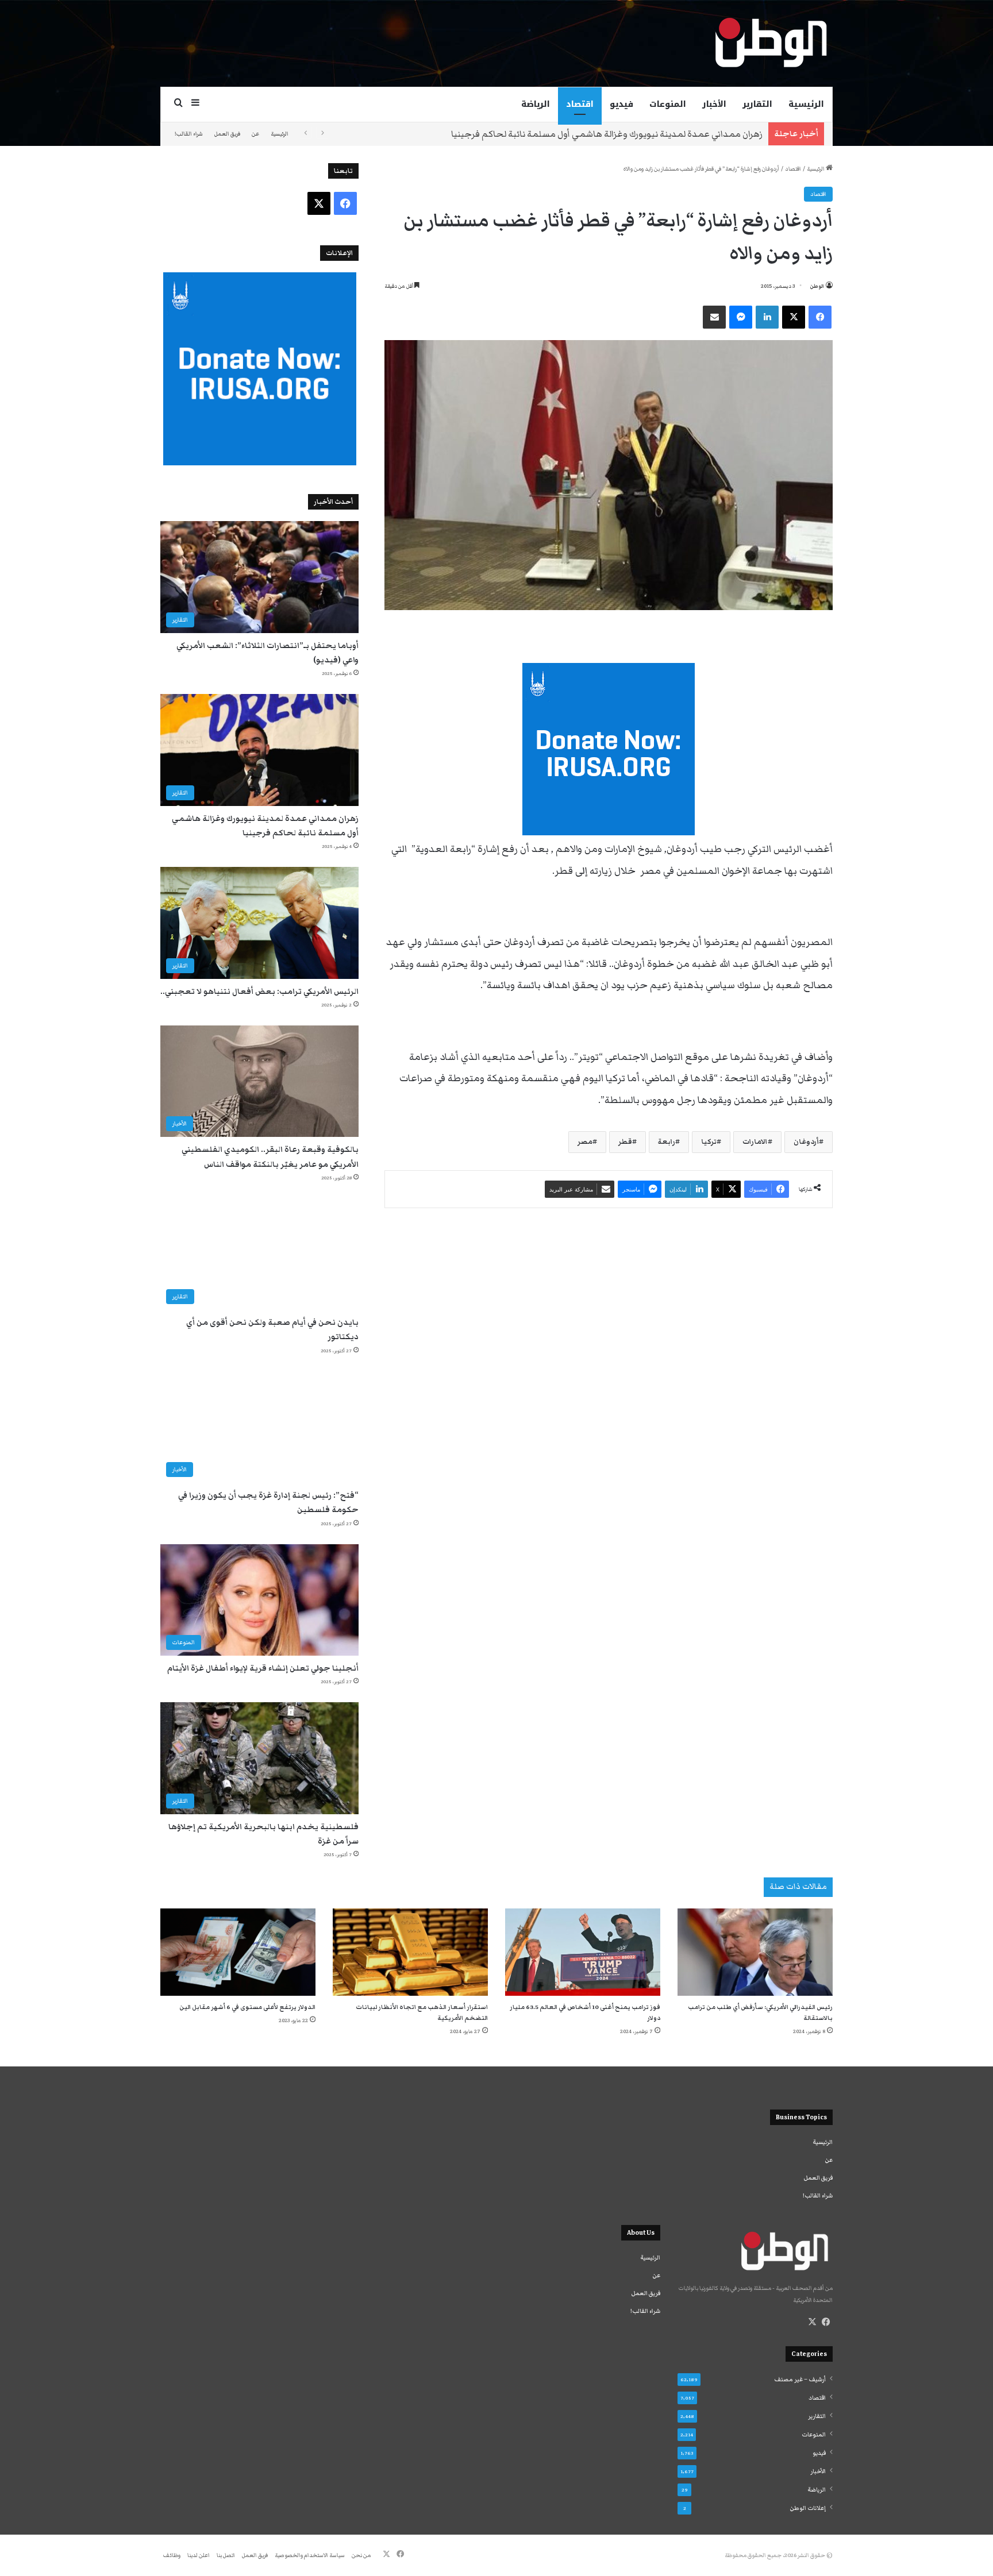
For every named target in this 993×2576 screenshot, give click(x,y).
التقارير (757, 104)
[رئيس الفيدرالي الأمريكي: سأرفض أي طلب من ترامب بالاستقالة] (755, 1952)
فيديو (621, 104)
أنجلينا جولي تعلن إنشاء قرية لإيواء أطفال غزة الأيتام (263, 1668)
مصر (585, 1142)
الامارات (755, 1142)
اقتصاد (580, 104)
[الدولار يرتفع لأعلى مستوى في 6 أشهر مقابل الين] (238, 1952)
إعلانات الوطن (808, 2508)
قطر (625, 1142)
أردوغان (806, 1142)
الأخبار (714, 104)
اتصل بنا (226, 2555)
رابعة (667, 1142)
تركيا (709, 1142)
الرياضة (536, 104)
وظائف (172, 2555)
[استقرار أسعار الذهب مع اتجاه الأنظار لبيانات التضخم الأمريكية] (410, 1952)
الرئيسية (806, 104)
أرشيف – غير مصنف (800, 2380)
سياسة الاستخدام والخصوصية (310, 2555)
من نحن (361, 2555)
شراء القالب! (189, 134)
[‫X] (812, 2322)
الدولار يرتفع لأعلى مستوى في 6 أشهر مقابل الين (247, 2007)
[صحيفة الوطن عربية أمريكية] (770, 43)
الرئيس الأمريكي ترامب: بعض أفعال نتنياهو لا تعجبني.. (259, 992)
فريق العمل (227, 134)
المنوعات (668, 104)
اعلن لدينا (199, 2555)
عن (255, 134)
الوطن (817, 286)
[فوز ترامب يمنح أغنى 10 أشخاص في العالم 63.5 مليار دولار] (583, 1952)
